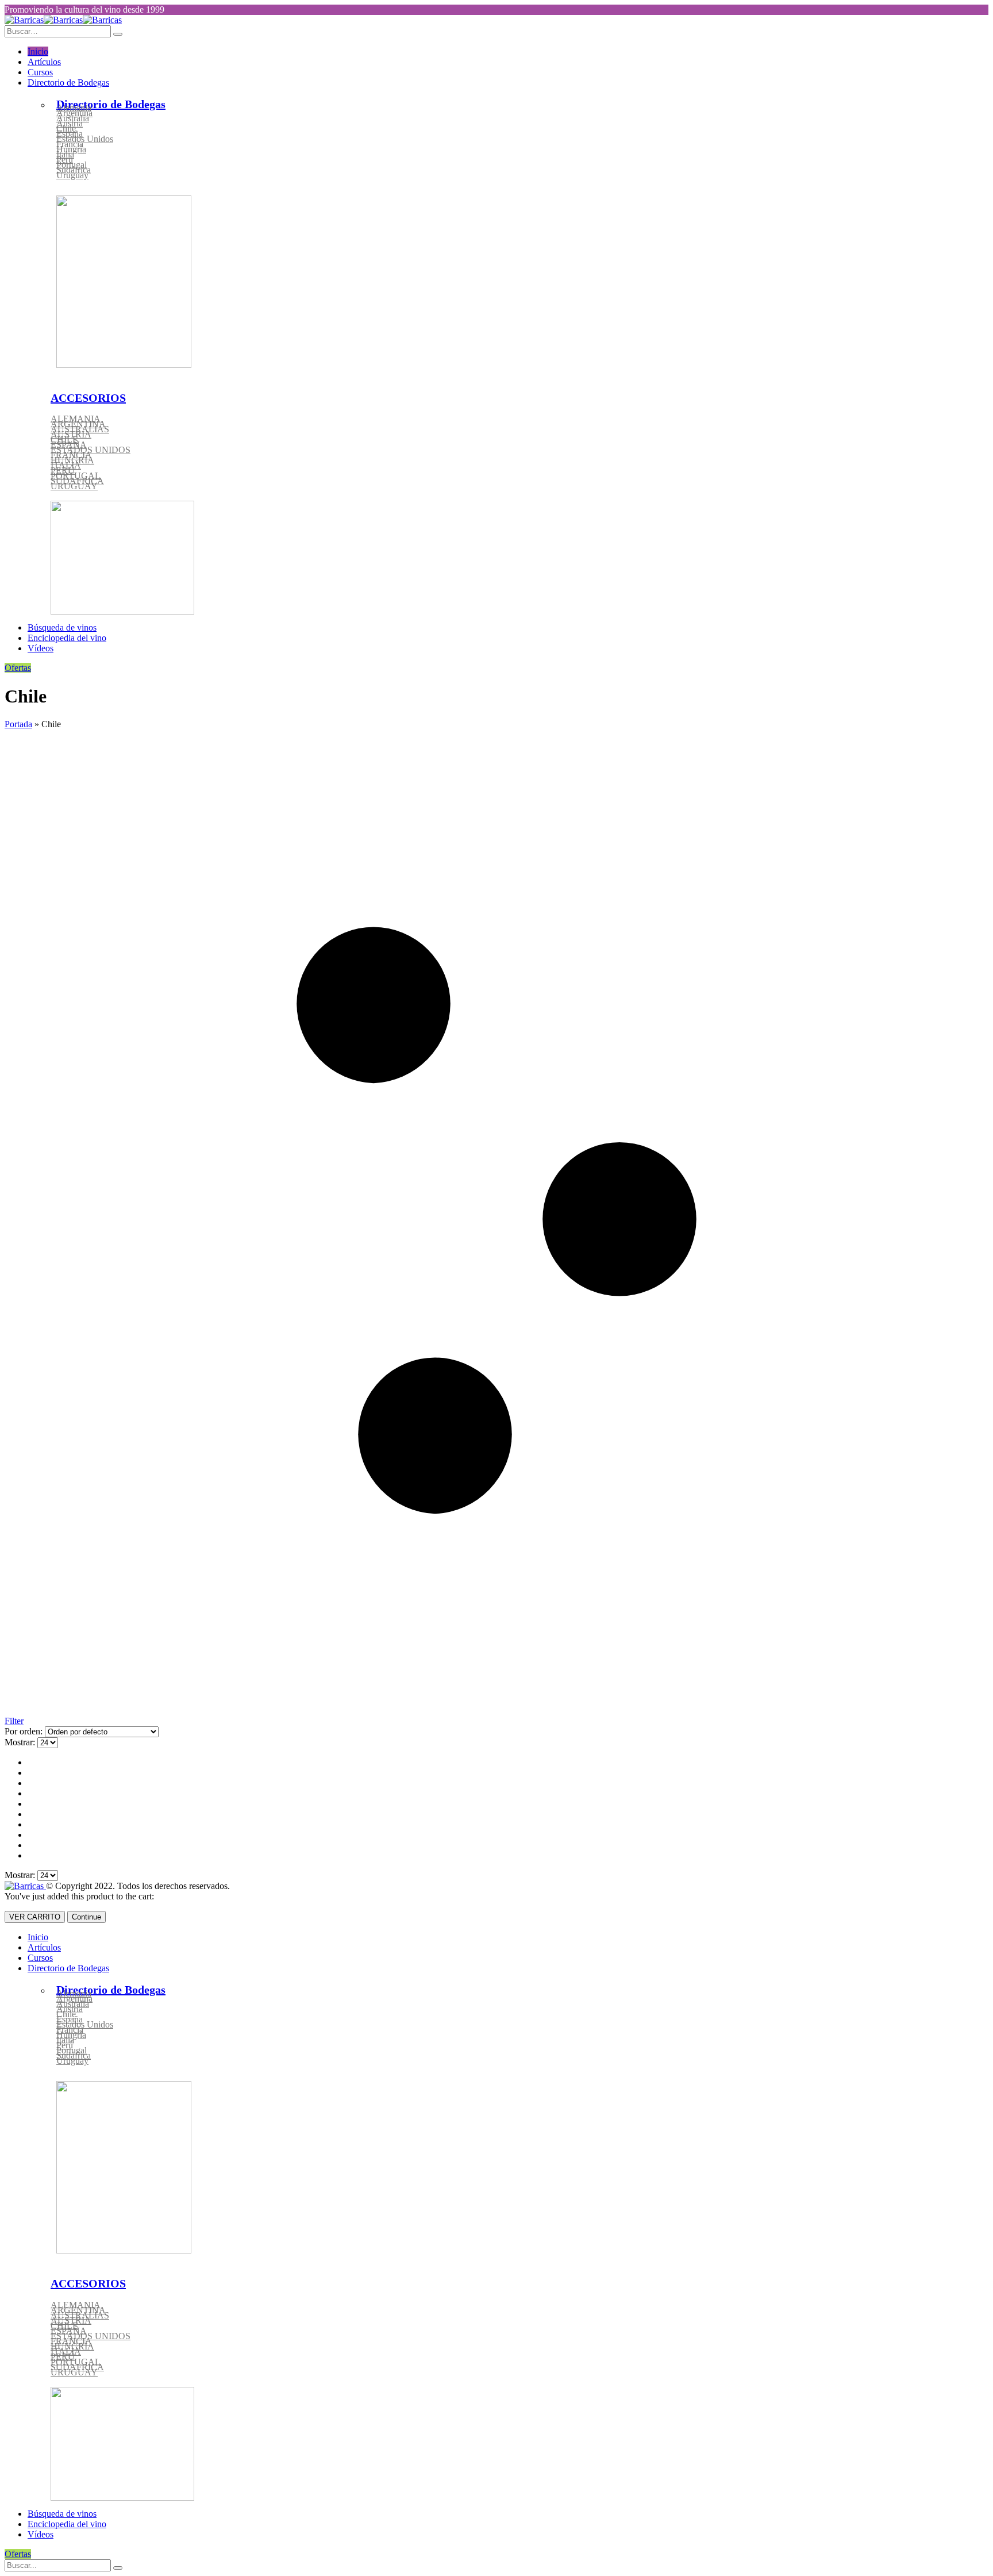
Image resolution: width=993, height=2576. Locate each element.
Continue (86, 1917)
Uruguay (72, 175)
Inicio (38, 51)
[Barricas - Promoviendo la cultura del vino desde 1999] (63, 20)
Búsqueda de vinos (62, 627)
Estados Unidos (85, 139)
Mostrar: (21, 1742)
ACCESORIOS (88, 398)
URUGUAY (74, 486)
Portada (18, 724)
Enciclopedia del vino (67, 638)
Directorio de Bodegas (68, 82)
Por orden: (25, 1731)
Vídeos (41, 648)
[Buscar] (118, 2568)
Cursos (40, 72)
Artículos (44, 62)
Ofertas (18, 668)
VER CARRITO (35, 1917)
